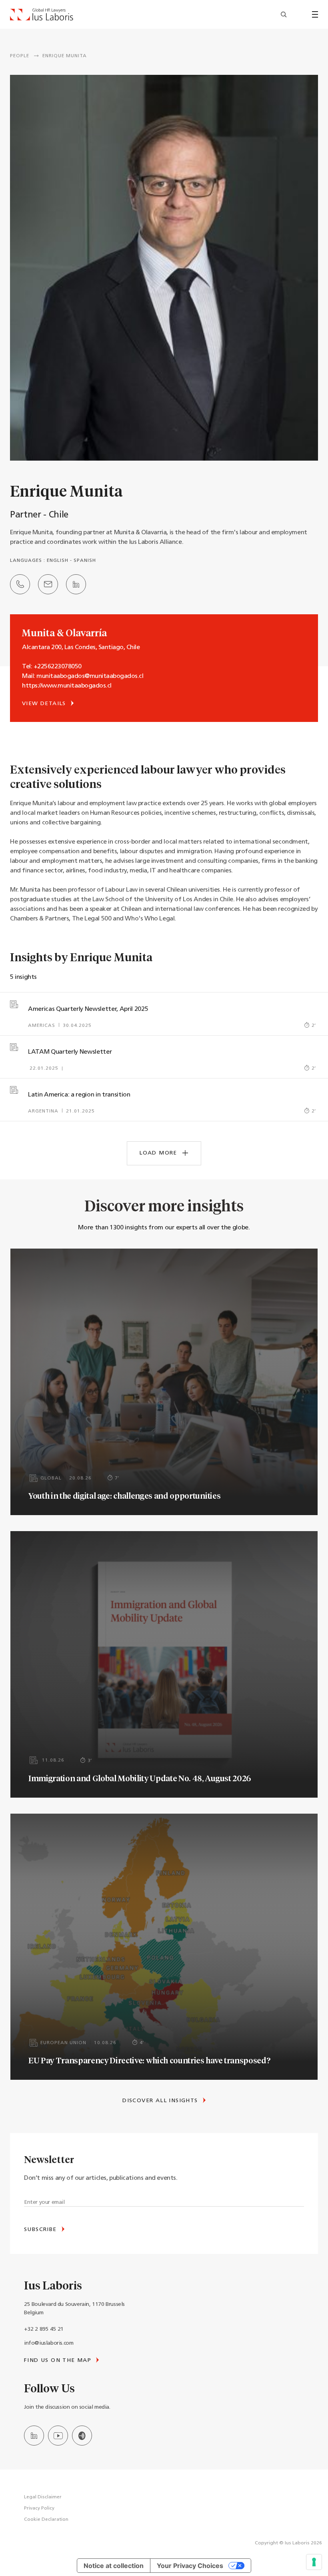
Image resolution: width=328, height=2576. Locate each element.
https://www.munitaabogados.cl (67, 686)
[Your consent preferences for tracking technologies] (314, 2562)
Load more (159, 1153)
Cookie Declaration (46, 2520)
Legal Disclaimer (43, 2497)
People (20, 56)
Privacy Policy (39, 2508)
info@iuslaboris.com (49, 2343)
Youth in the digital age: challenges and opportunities (124, 1495)
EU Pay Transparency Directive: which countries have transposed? (149, 2060)
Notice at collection (114, 2566)
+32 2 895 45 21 (44, 2329)
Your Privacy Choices (190, 2566)
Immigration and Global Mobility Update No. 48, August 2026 (140, 1778)
